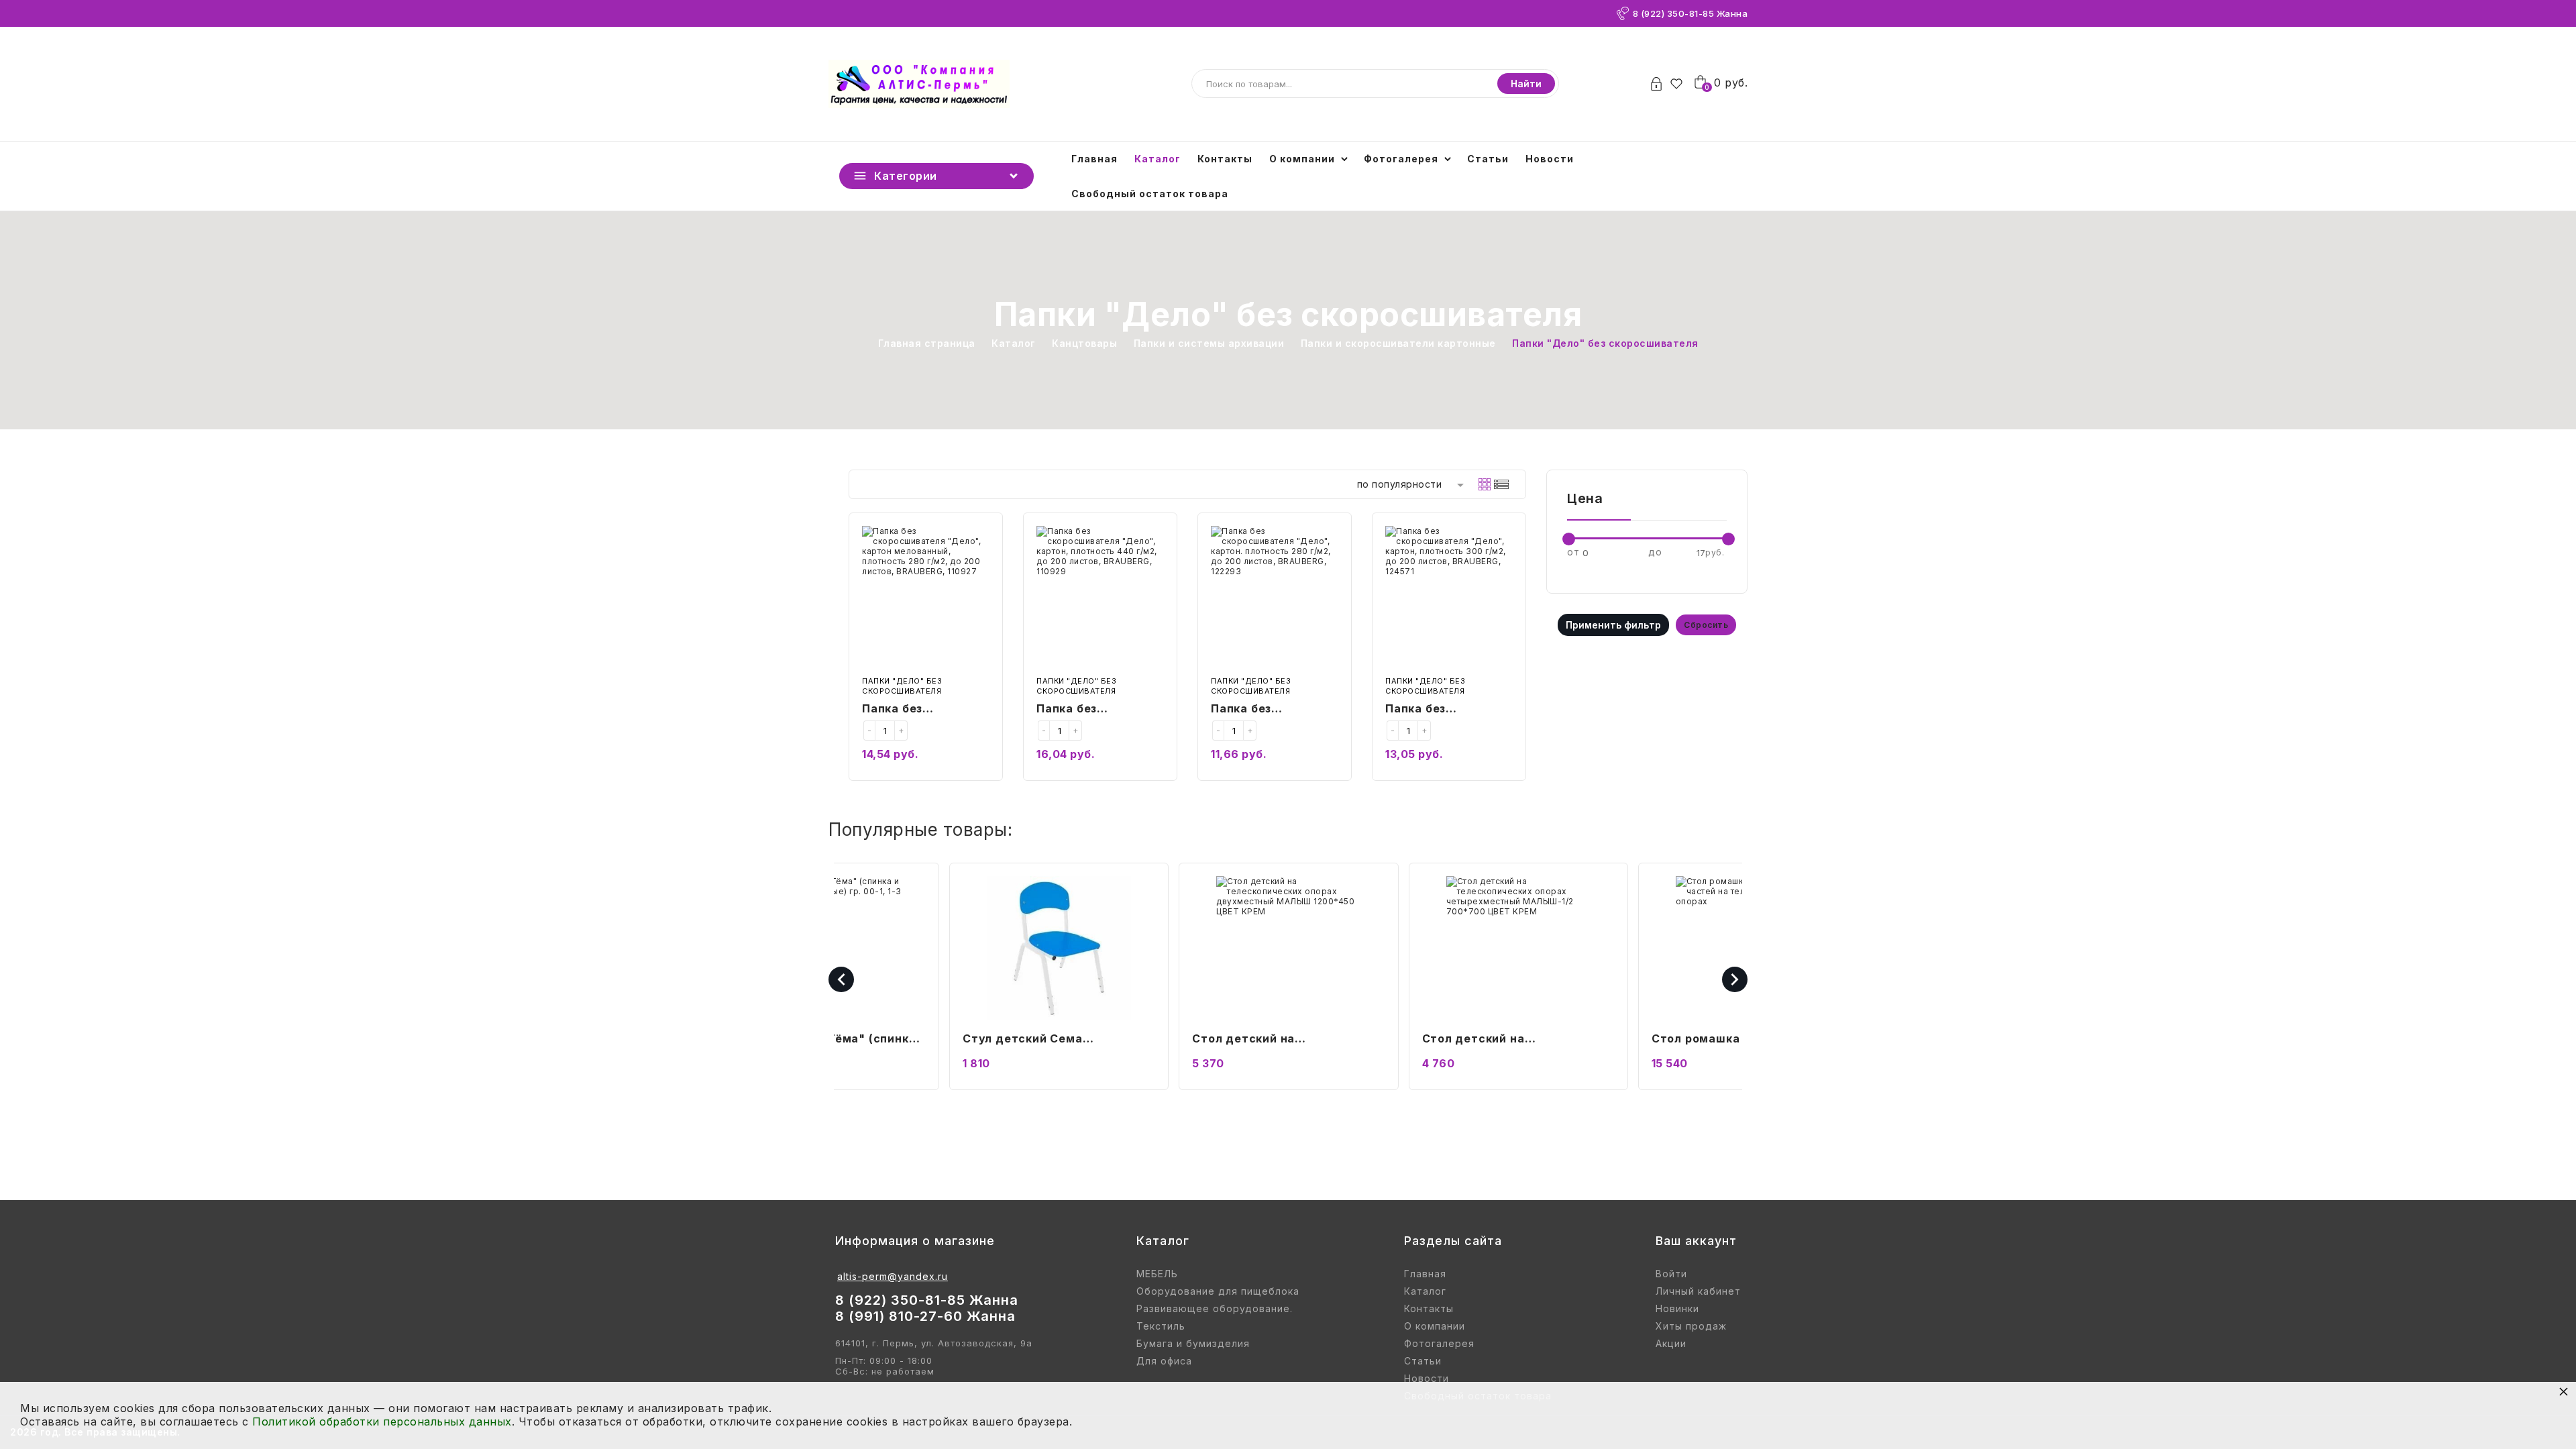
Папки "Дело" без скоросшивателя (902, 686)
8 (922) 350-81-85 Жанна (1690, 13)
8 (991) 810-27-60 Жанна (925, 1316)
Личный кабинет (1698, 1291)
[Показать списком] (1501, 484)
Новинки (1677, 1309)
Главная (1094, 159)
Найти (1526, 84)
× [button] (2564, 1391)
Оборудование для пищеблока (1218, 1291)
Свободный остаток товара (1150, 194)
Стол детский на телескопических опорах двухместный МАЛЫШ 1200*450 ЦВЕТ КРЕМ (1039, 1040)
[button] (2391, 1433)
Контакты (1225, 159)
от (1573, 552)
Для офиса (1164, 1361)
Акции (1671, 1344)
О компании (1302, 159)
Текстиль (1161, 1326)
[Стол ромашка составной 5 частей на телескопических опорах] (1518, 948)
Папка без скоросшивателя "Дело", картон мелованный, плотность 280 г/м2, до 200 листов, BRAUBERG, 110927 (925, 710)
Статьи (1488, 159)
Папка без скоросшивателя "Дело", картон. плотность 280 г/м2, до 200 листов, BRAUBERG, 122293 (1274, 710)
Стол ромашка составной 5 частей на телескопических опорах (1507, 1040)
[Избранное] (1680, 84)
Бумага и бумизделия (1193, 1344)
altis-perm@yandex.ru (893, 1276)
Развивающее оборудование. (1215, 1309)
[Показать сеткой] (1485, 484)
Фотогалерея (1401, 159)
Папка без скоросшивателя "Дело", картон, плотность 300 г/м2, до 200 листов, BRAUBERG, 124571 (1448, 710)
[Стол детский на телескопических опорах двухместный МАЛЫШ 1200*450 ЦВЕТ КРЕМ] (1058, 948)
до (1655, 552)
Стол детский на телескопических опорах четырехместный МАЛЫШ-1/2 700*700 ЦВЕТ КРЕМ (1282, 1040)
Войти (1671, 1274)
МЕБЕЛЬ (1157, 1274)
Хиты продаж (1691, 1326)
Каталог (1158, 159)
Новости (1550, 159)
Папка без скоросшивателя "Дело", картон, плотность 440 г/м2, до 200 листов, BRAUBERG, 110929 (1099, 710)
